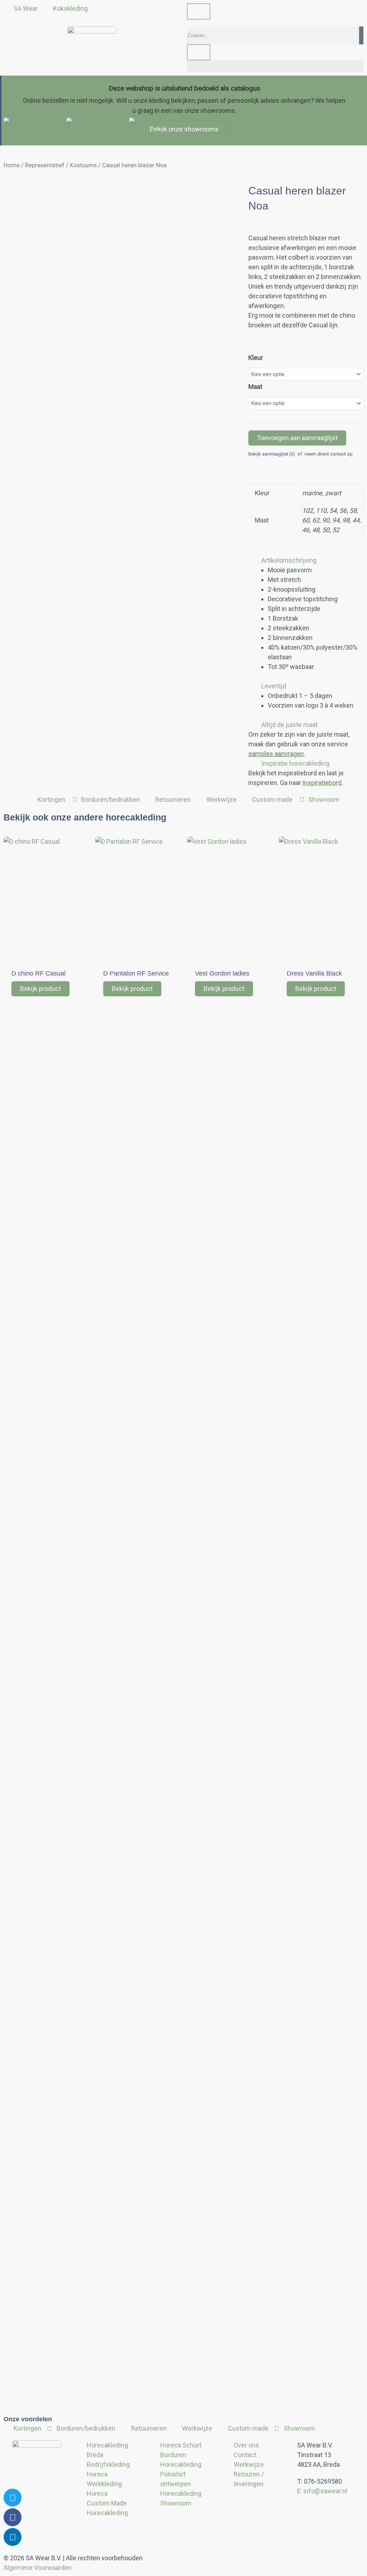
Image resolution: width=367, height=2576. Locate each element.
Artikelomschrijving (289, 560)
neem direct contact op (329, 454)
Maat (255, 387)
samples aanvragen (276, 754)
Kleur (256, 358)
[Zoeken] (361, 35)
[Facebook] (13, 2517)
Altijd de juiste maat (289, 725)
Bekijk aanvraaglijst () (272, 454)
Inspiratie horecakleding (295, 763)
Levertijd (274, 686)
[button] (275, 66)
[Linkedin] (13, 2537)
